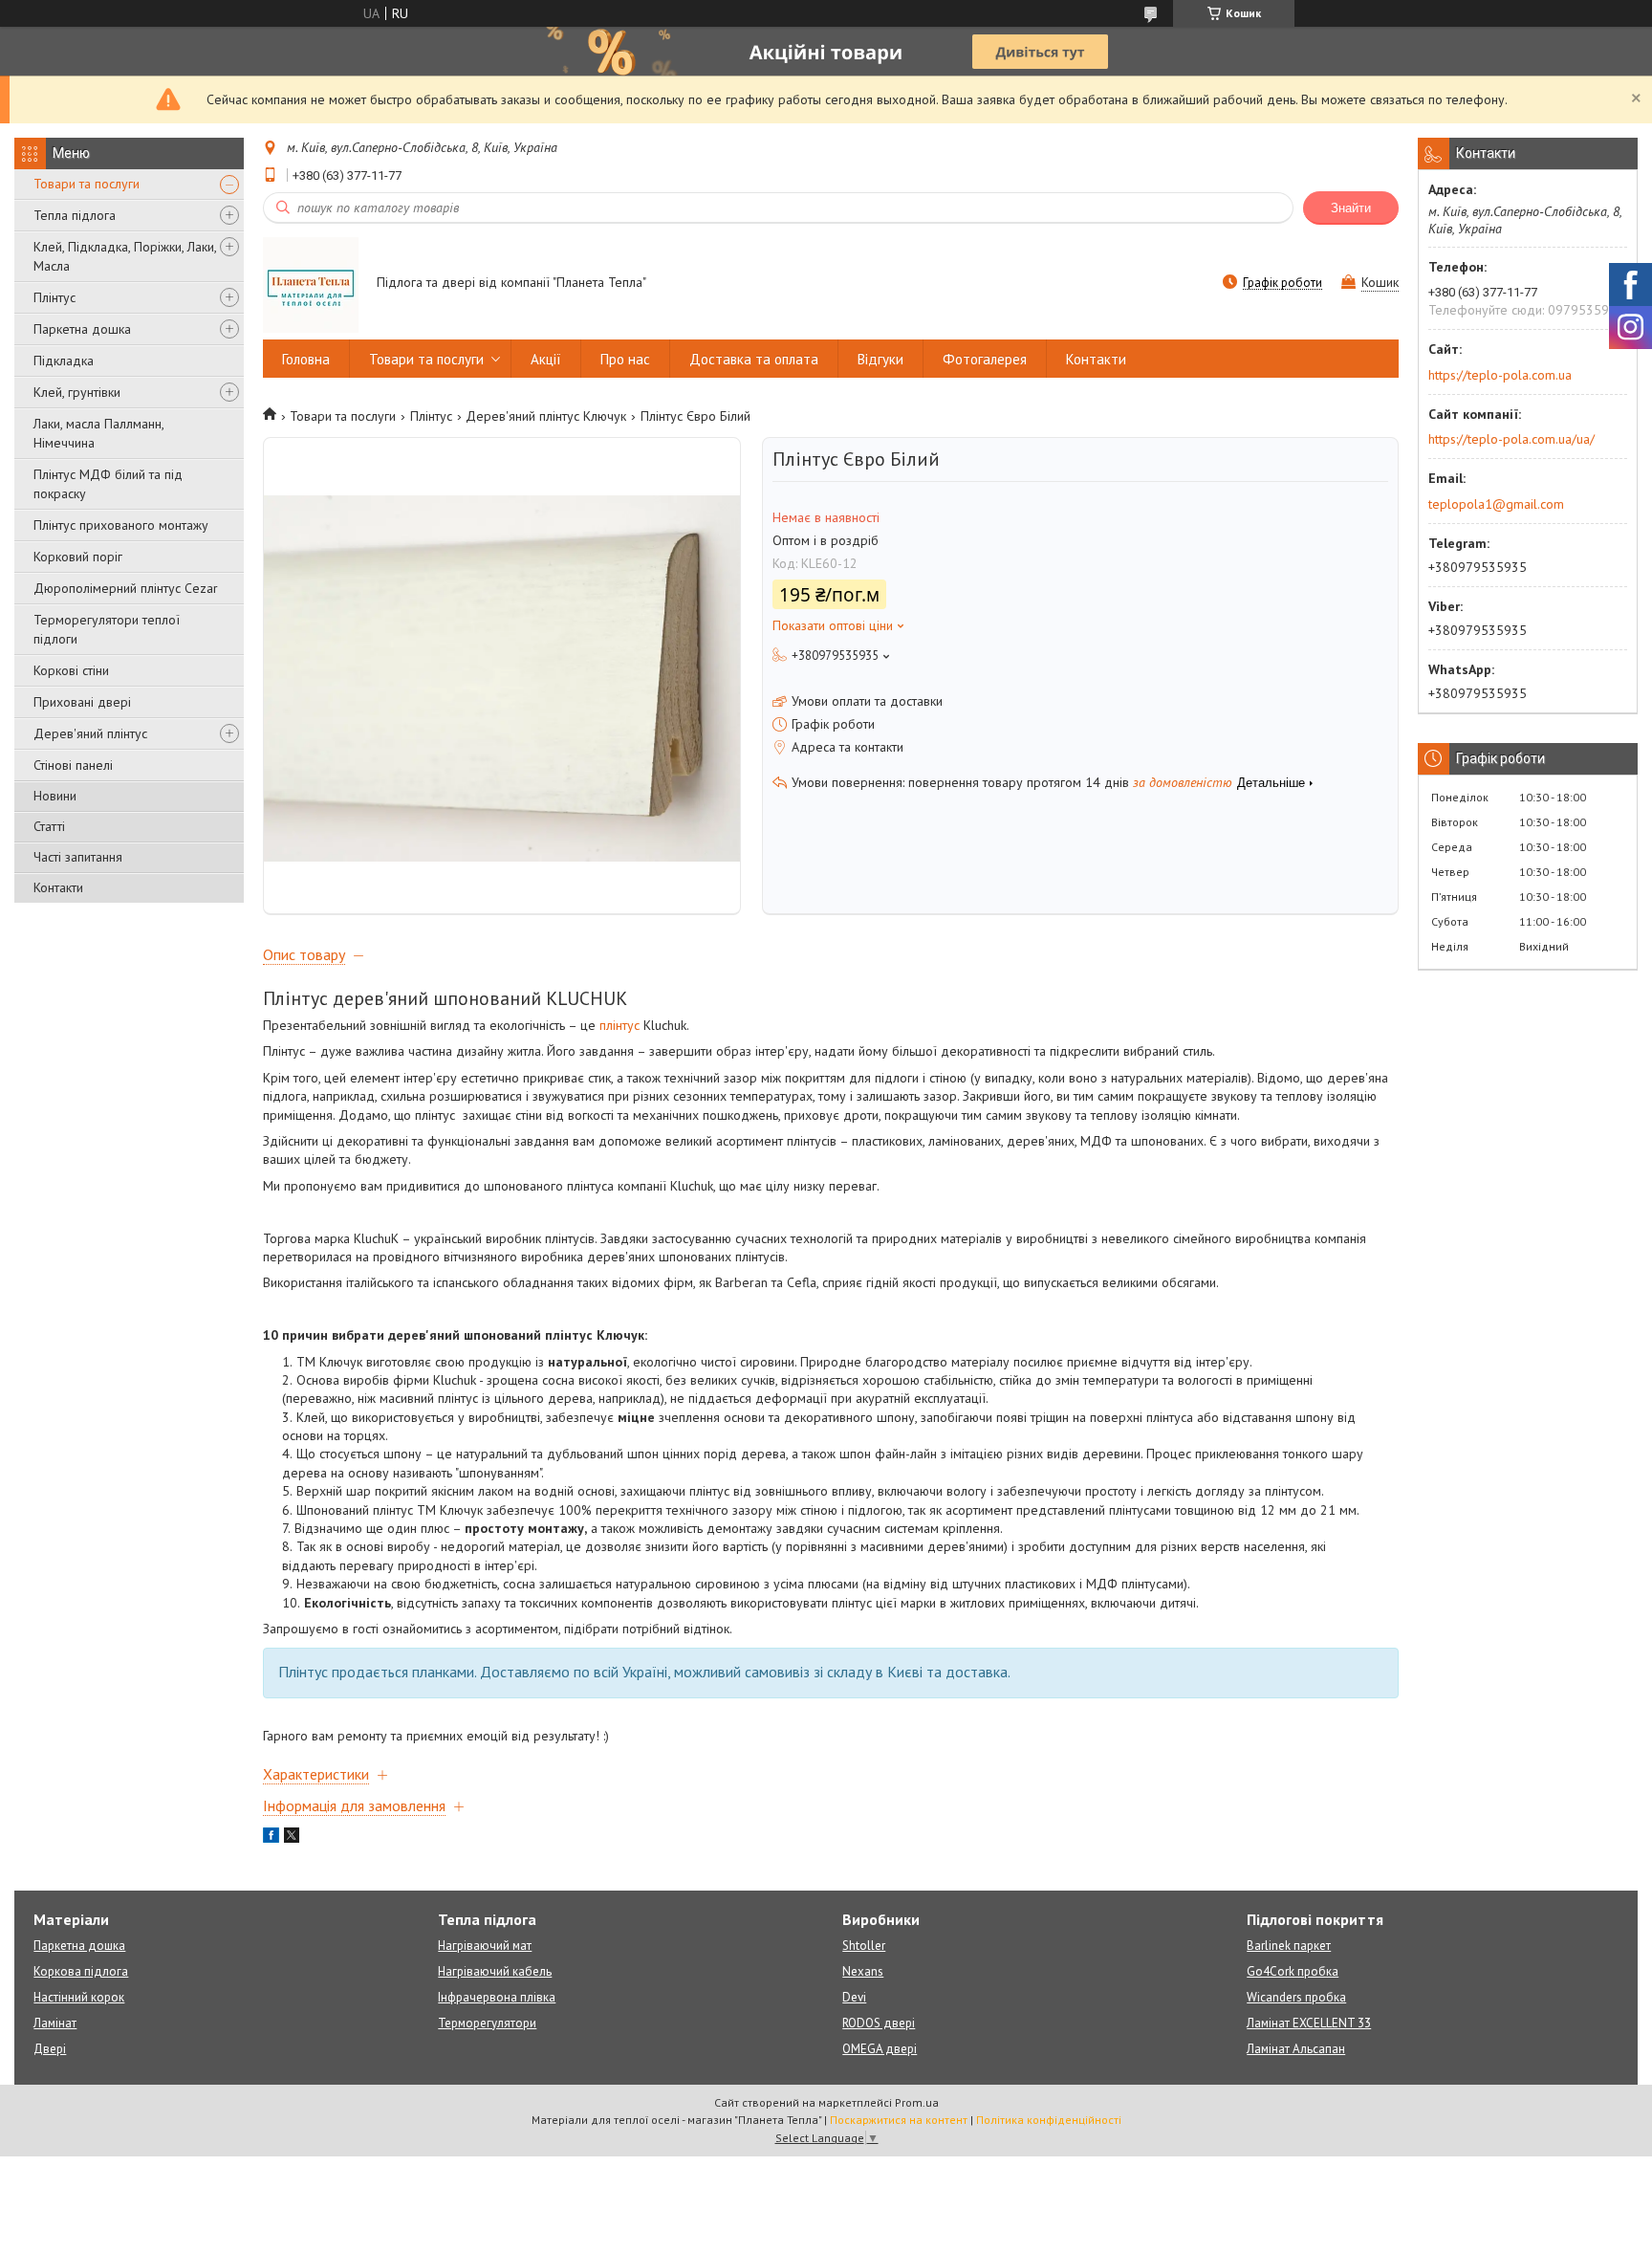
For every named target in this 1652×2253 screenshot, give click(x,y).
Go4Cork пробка (1293, 1971)
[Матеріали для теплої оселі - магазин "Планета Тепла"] (311, 284)
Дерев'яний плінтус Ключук (546, 416)
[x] (292, 1838)
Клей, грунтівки (77, 392)
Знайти (1351, 208)
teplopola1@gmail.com (1496, 504)
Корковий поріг (78, 557)
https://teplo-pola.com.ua (1500, 375)
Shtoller (864, 1946)
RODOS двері (879, 2023)
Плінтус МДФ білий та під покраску (108, 484)
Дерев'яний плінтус (90, 733)
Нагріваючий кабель (495, 1971)
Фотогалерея (985, 359)
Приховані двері (82, 702)
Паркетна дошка (82, 329)
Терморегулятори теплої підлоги (107, 629)
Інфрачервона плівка (497, 1997)
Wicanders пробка (1296, 1997)
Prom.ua (917, 2102)
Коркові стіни (71, 670)
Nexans (863, 1971)
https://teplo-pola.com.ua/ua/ (1511, 439)
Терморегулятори (487, 2023)
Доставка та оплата (754, 359)
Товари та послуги (87, 184)
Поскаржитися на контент (899, 2120)
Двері (50, 2049)
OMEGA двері (880, 2049)
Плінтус (54, 297)
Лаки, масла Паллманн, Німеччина (98, 433)
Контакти (58, 887)
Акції (546, 359)
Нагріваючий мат (485, 1946)
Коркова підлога (81, 1971)
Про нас (625, 359)
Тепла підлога (75, 215)
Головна (306, 359)
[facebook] (271, 1838)
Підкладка (64, 361)
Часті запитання (78, 857)
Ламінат (55, 2023)
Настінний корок (79, 1997)
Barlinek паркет (1289, 1946)
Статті (49, 826)
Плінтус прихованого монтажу (121, 525)
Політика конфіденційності (1049, 2120)
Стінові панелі (73, 765)
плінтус (619, 1025)
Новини (55, 796)
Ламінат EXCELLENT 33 (1309, 2023)
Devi (854, 1997)
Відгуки (880, 359)
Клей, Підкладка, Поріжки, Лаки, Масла (125, 256)
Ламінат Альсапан (1296, 2049)
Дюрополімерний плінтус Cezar (126, 588)
